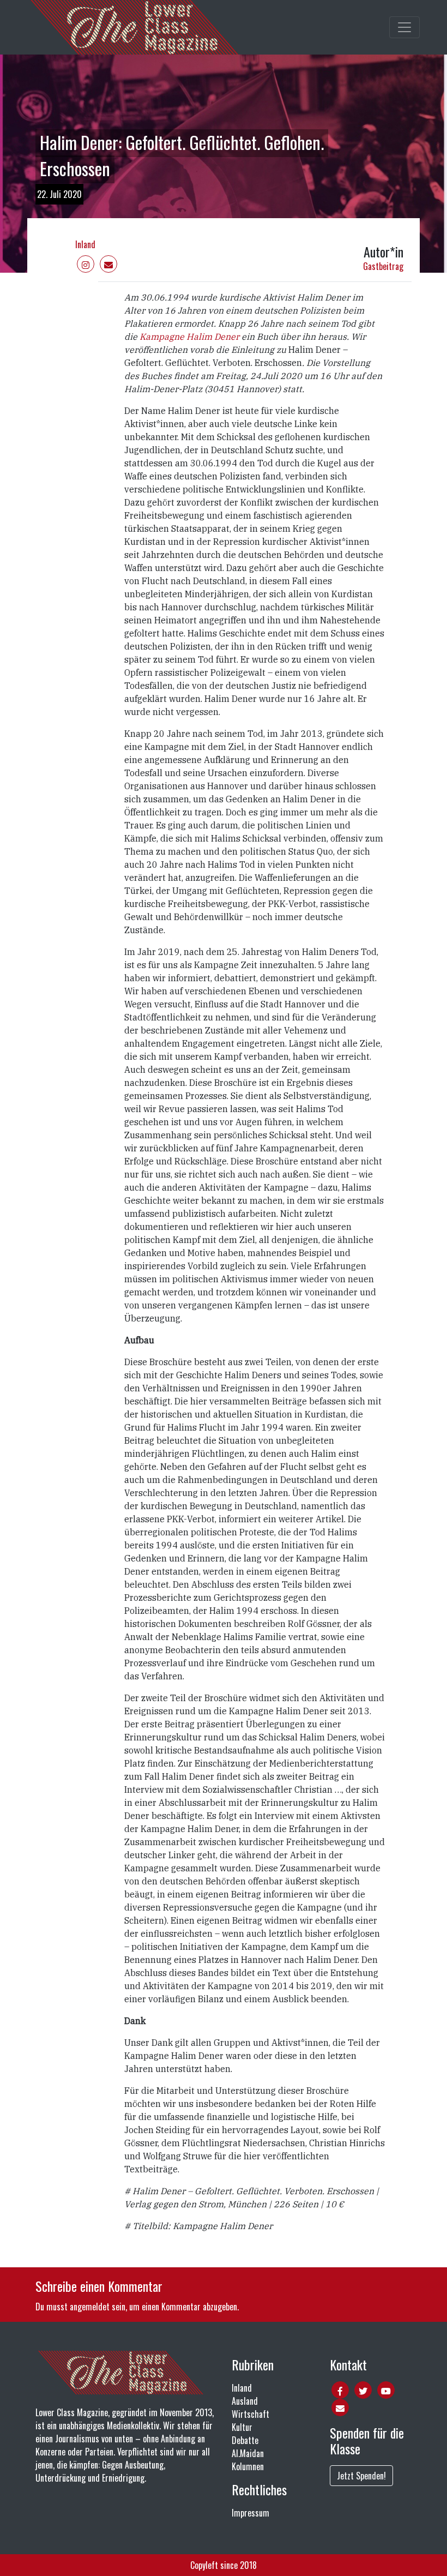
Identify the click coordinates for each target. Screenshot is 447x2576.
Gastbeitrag (383, 266)
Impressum (250, 2513)
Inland (85, 244)
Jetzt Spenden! (361, 2476)
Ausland (245, 2401)
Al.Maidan (248, 2453)
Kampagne (162, 337)
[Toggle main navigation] (404, 27)
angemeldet (90, 2307)
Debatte (245, 2440)
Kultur (242, 2427)
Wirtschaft (250, 2414)
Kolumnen (248, 2466)
